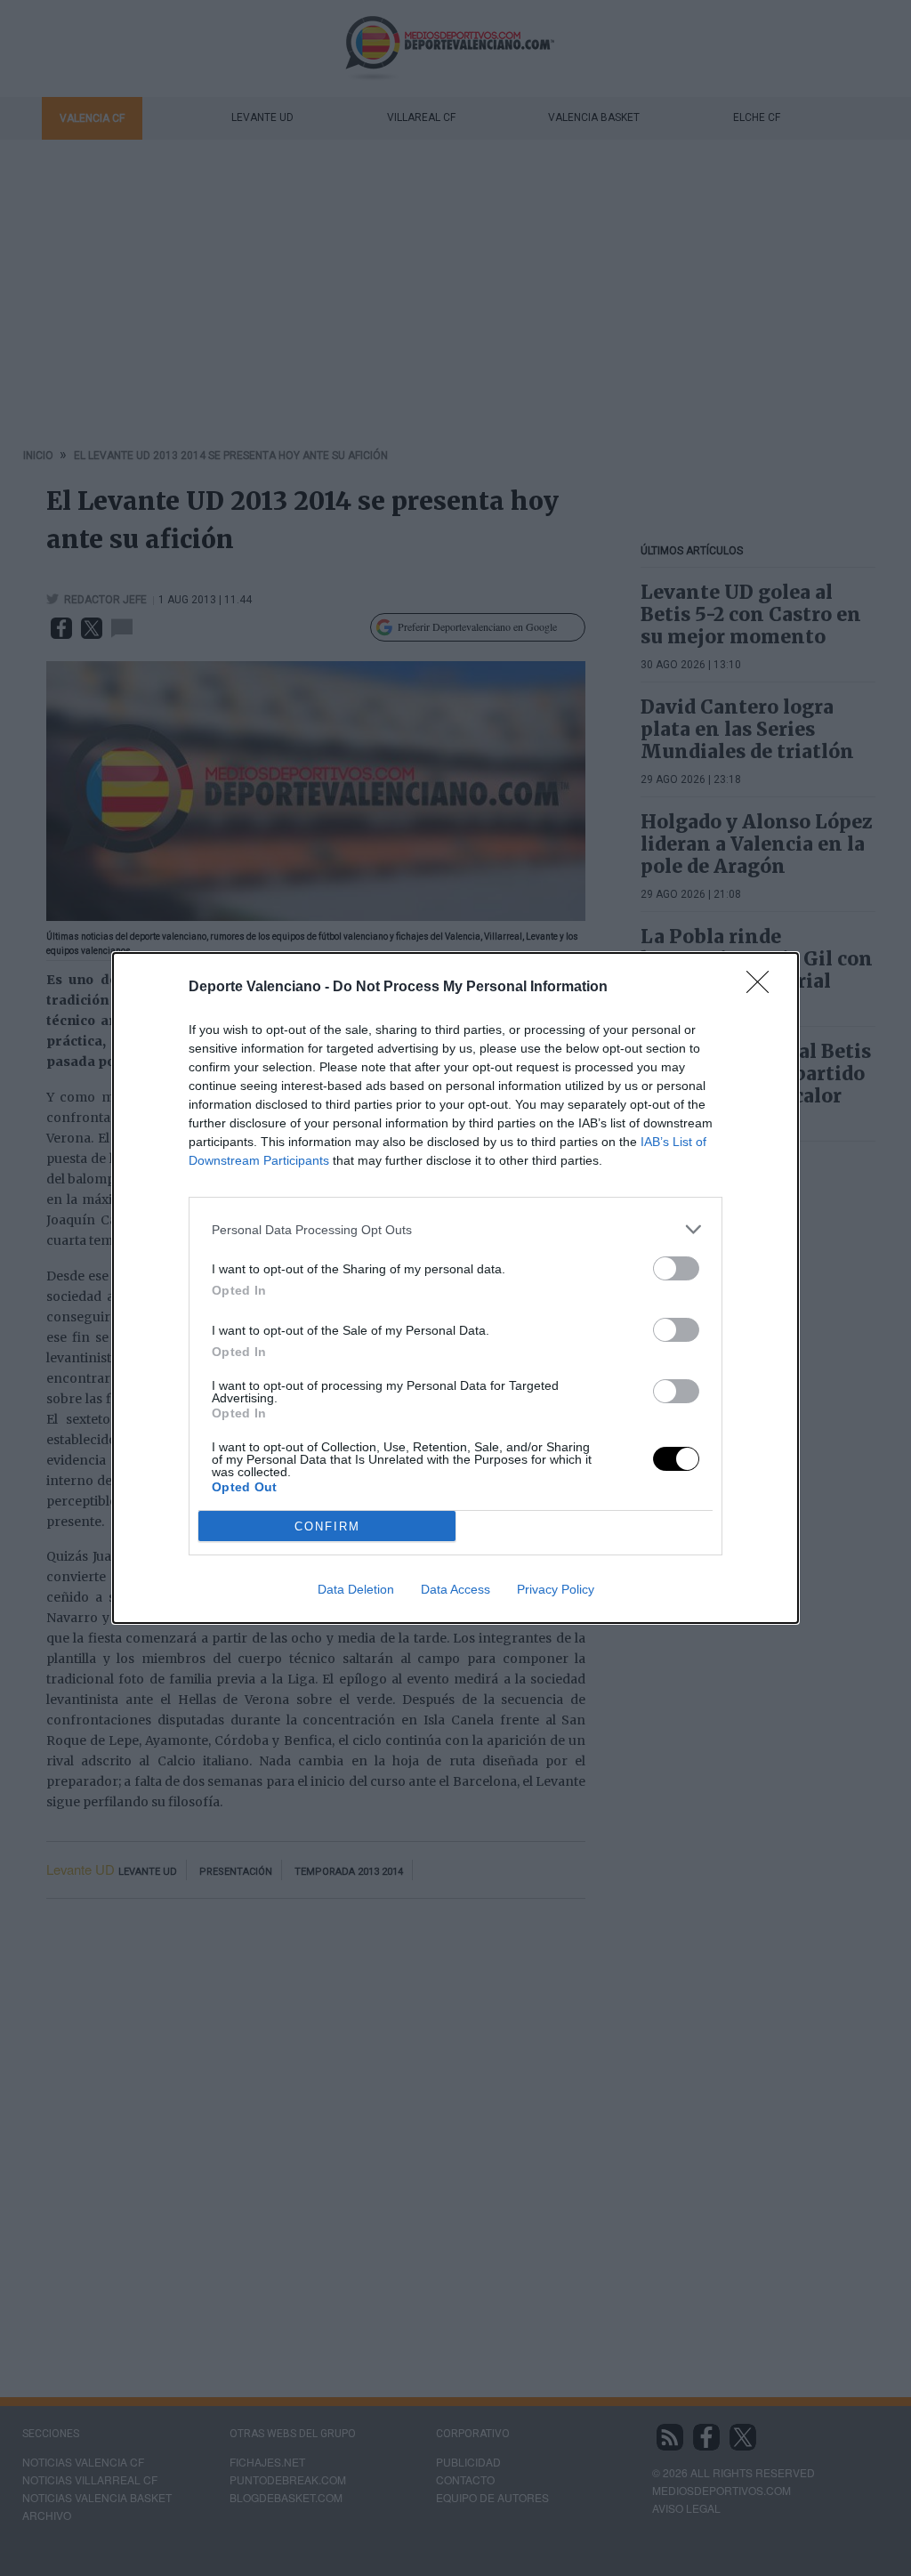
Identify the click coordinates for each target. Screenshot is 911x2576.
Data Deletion (356, 1589)
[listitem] (455, 1229)
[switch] (676, 1268)
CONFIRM (327, 1526)
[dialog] (455, 1288)
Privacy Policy (556, 1589)
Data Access (455, 1589)
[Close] (763, 988)
